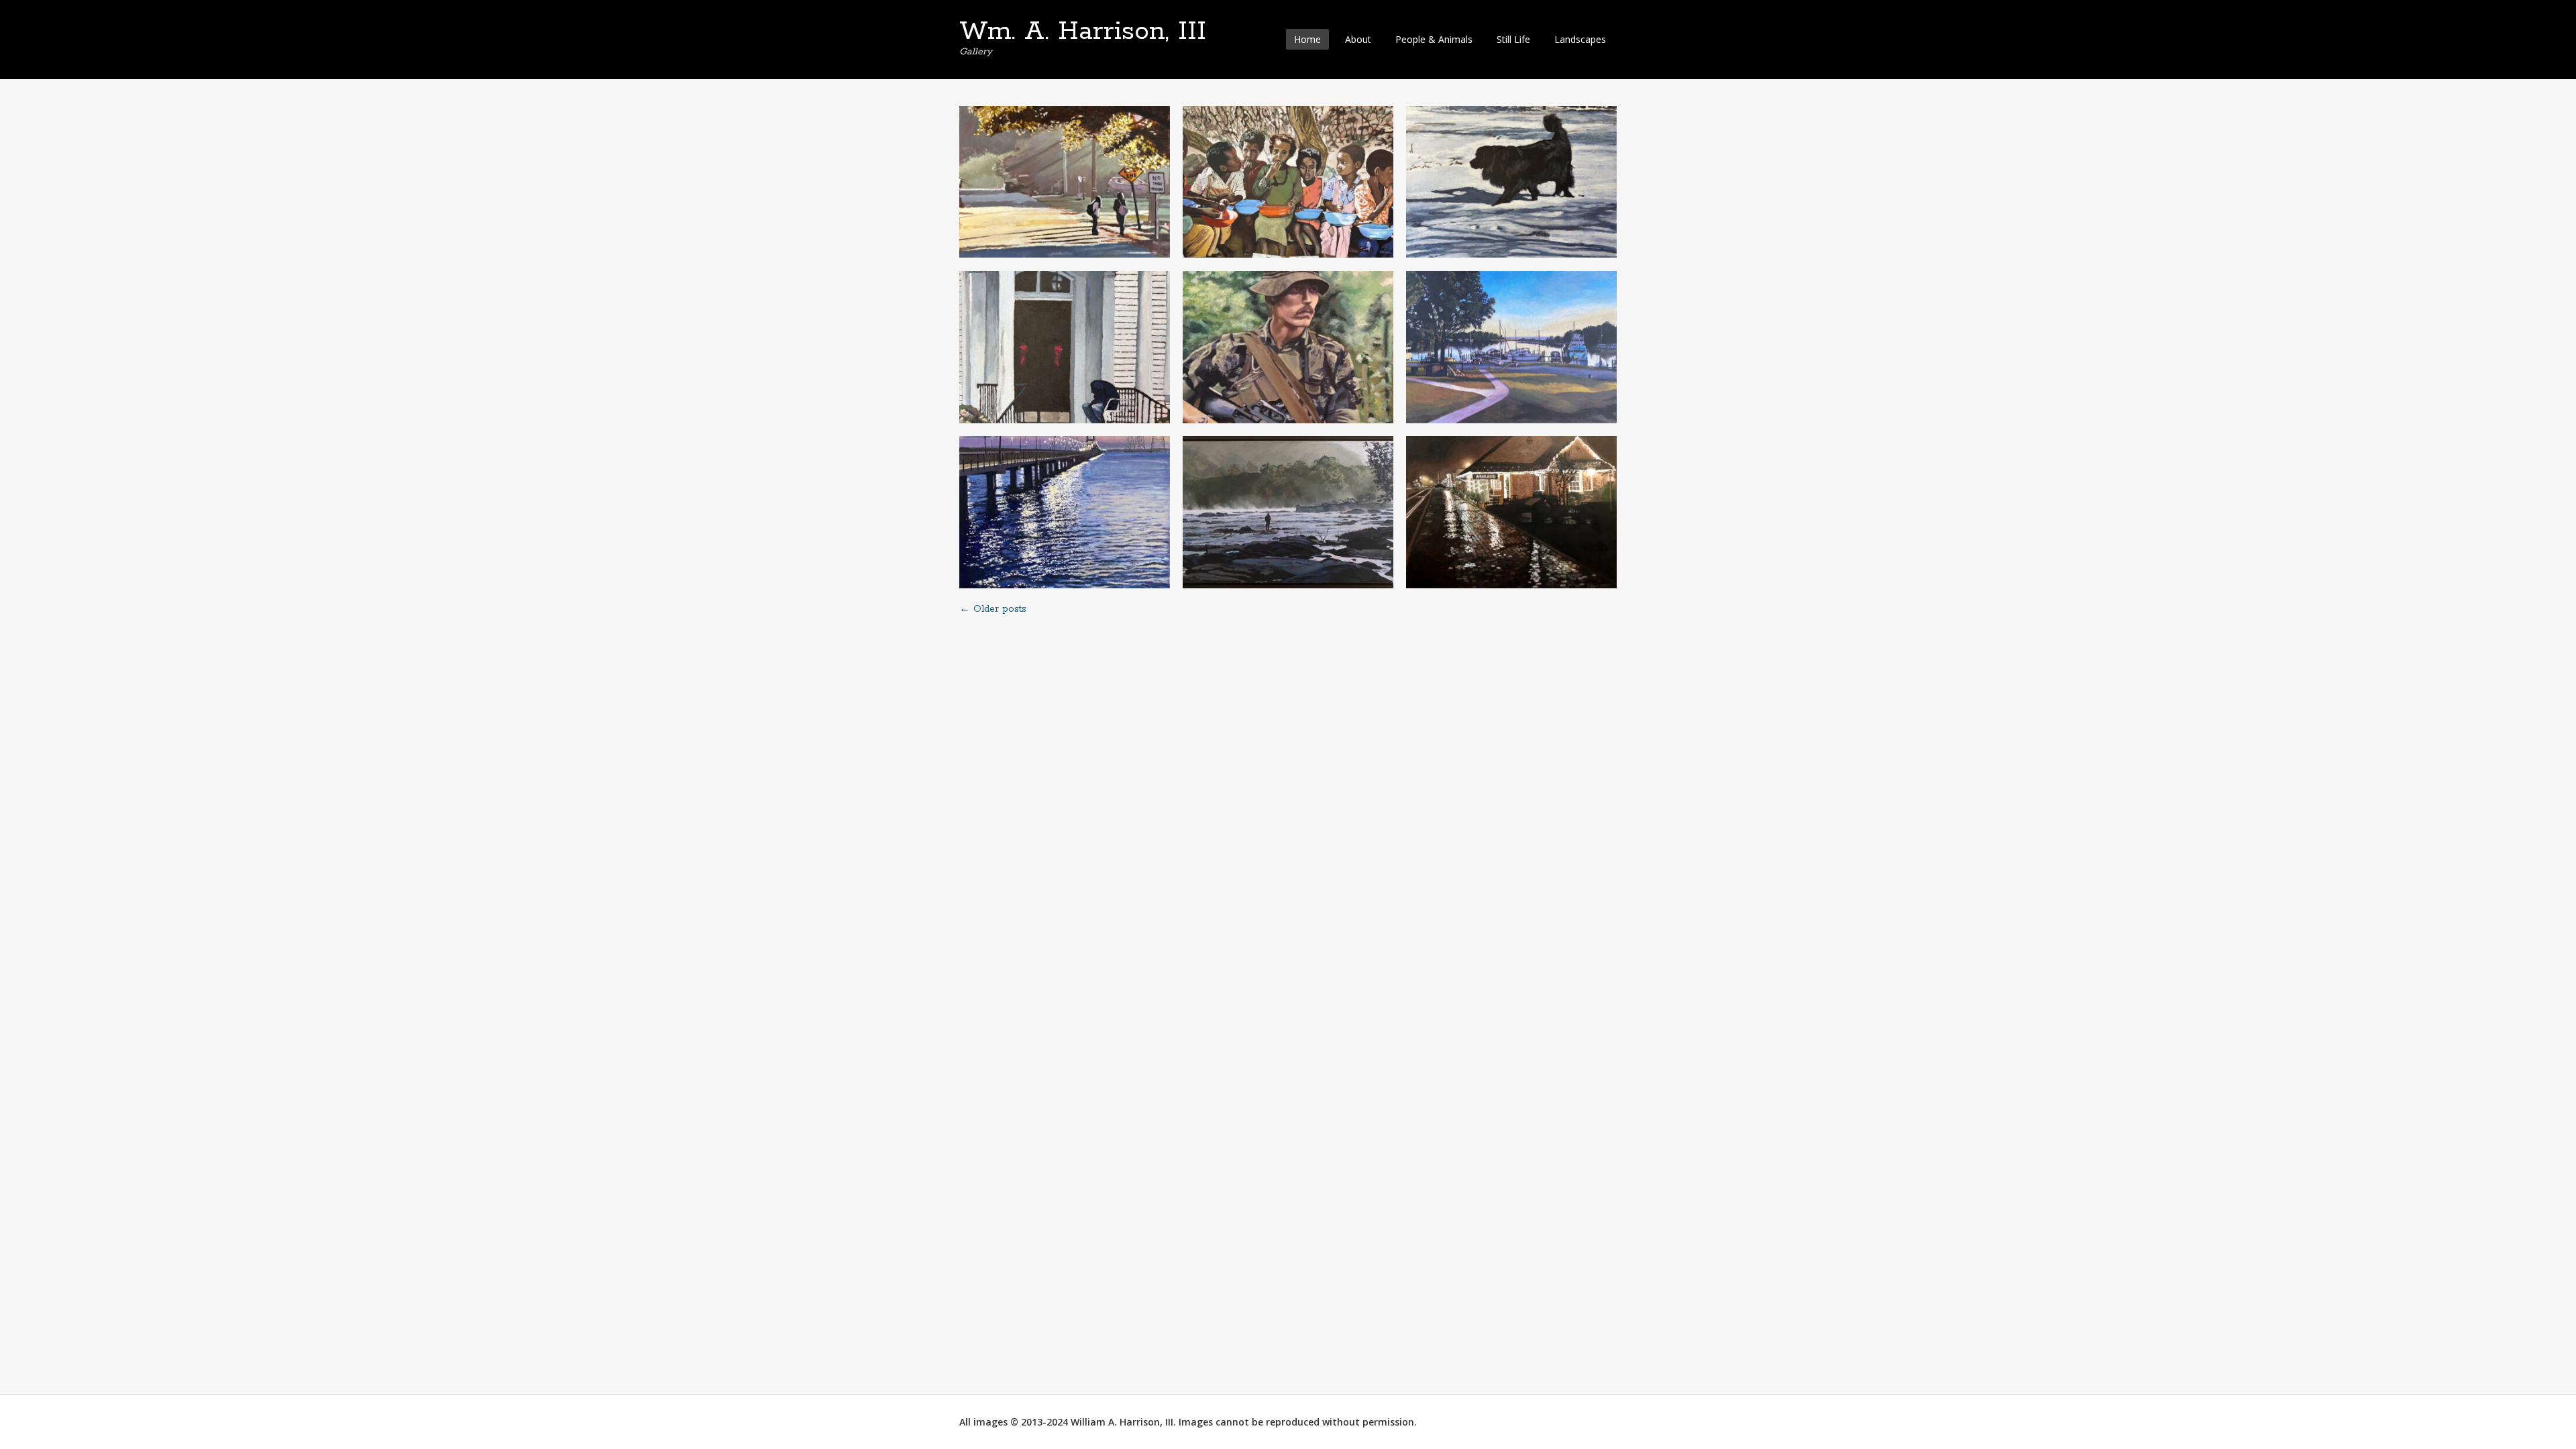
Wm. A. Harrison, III (1083, 32)
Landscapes (1580, 39)
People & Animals (1434, 39)
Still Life (1513, 39)
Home (1307, 39)
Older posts (993, 609)
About (1358, 39)
